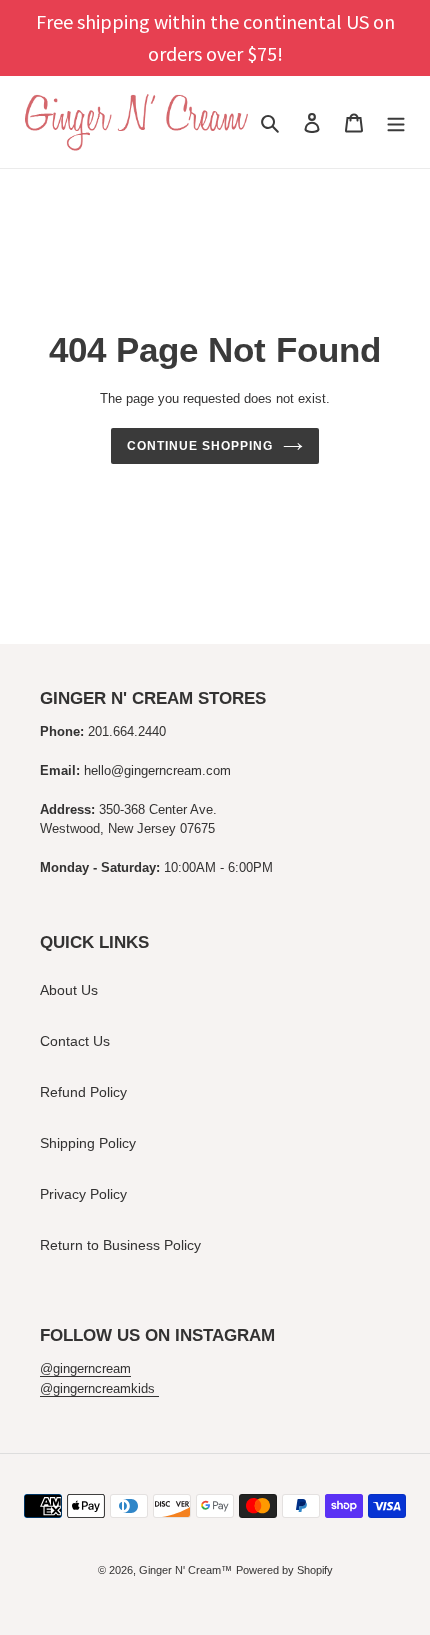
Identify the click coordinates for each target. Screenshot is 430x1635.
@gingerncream (85, 1368)
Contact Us (75, 1041)
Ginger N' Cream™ (185, 1570)
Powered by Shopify (284, 1570)
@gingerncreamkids (99, 1388)
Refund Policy (83, 1092)
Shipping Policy (88, 1143)
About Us (69, 990)
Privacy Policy (83, 1194)
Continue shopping (199, 446)
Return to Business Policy (120, 1245)
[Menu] (396, 122)
